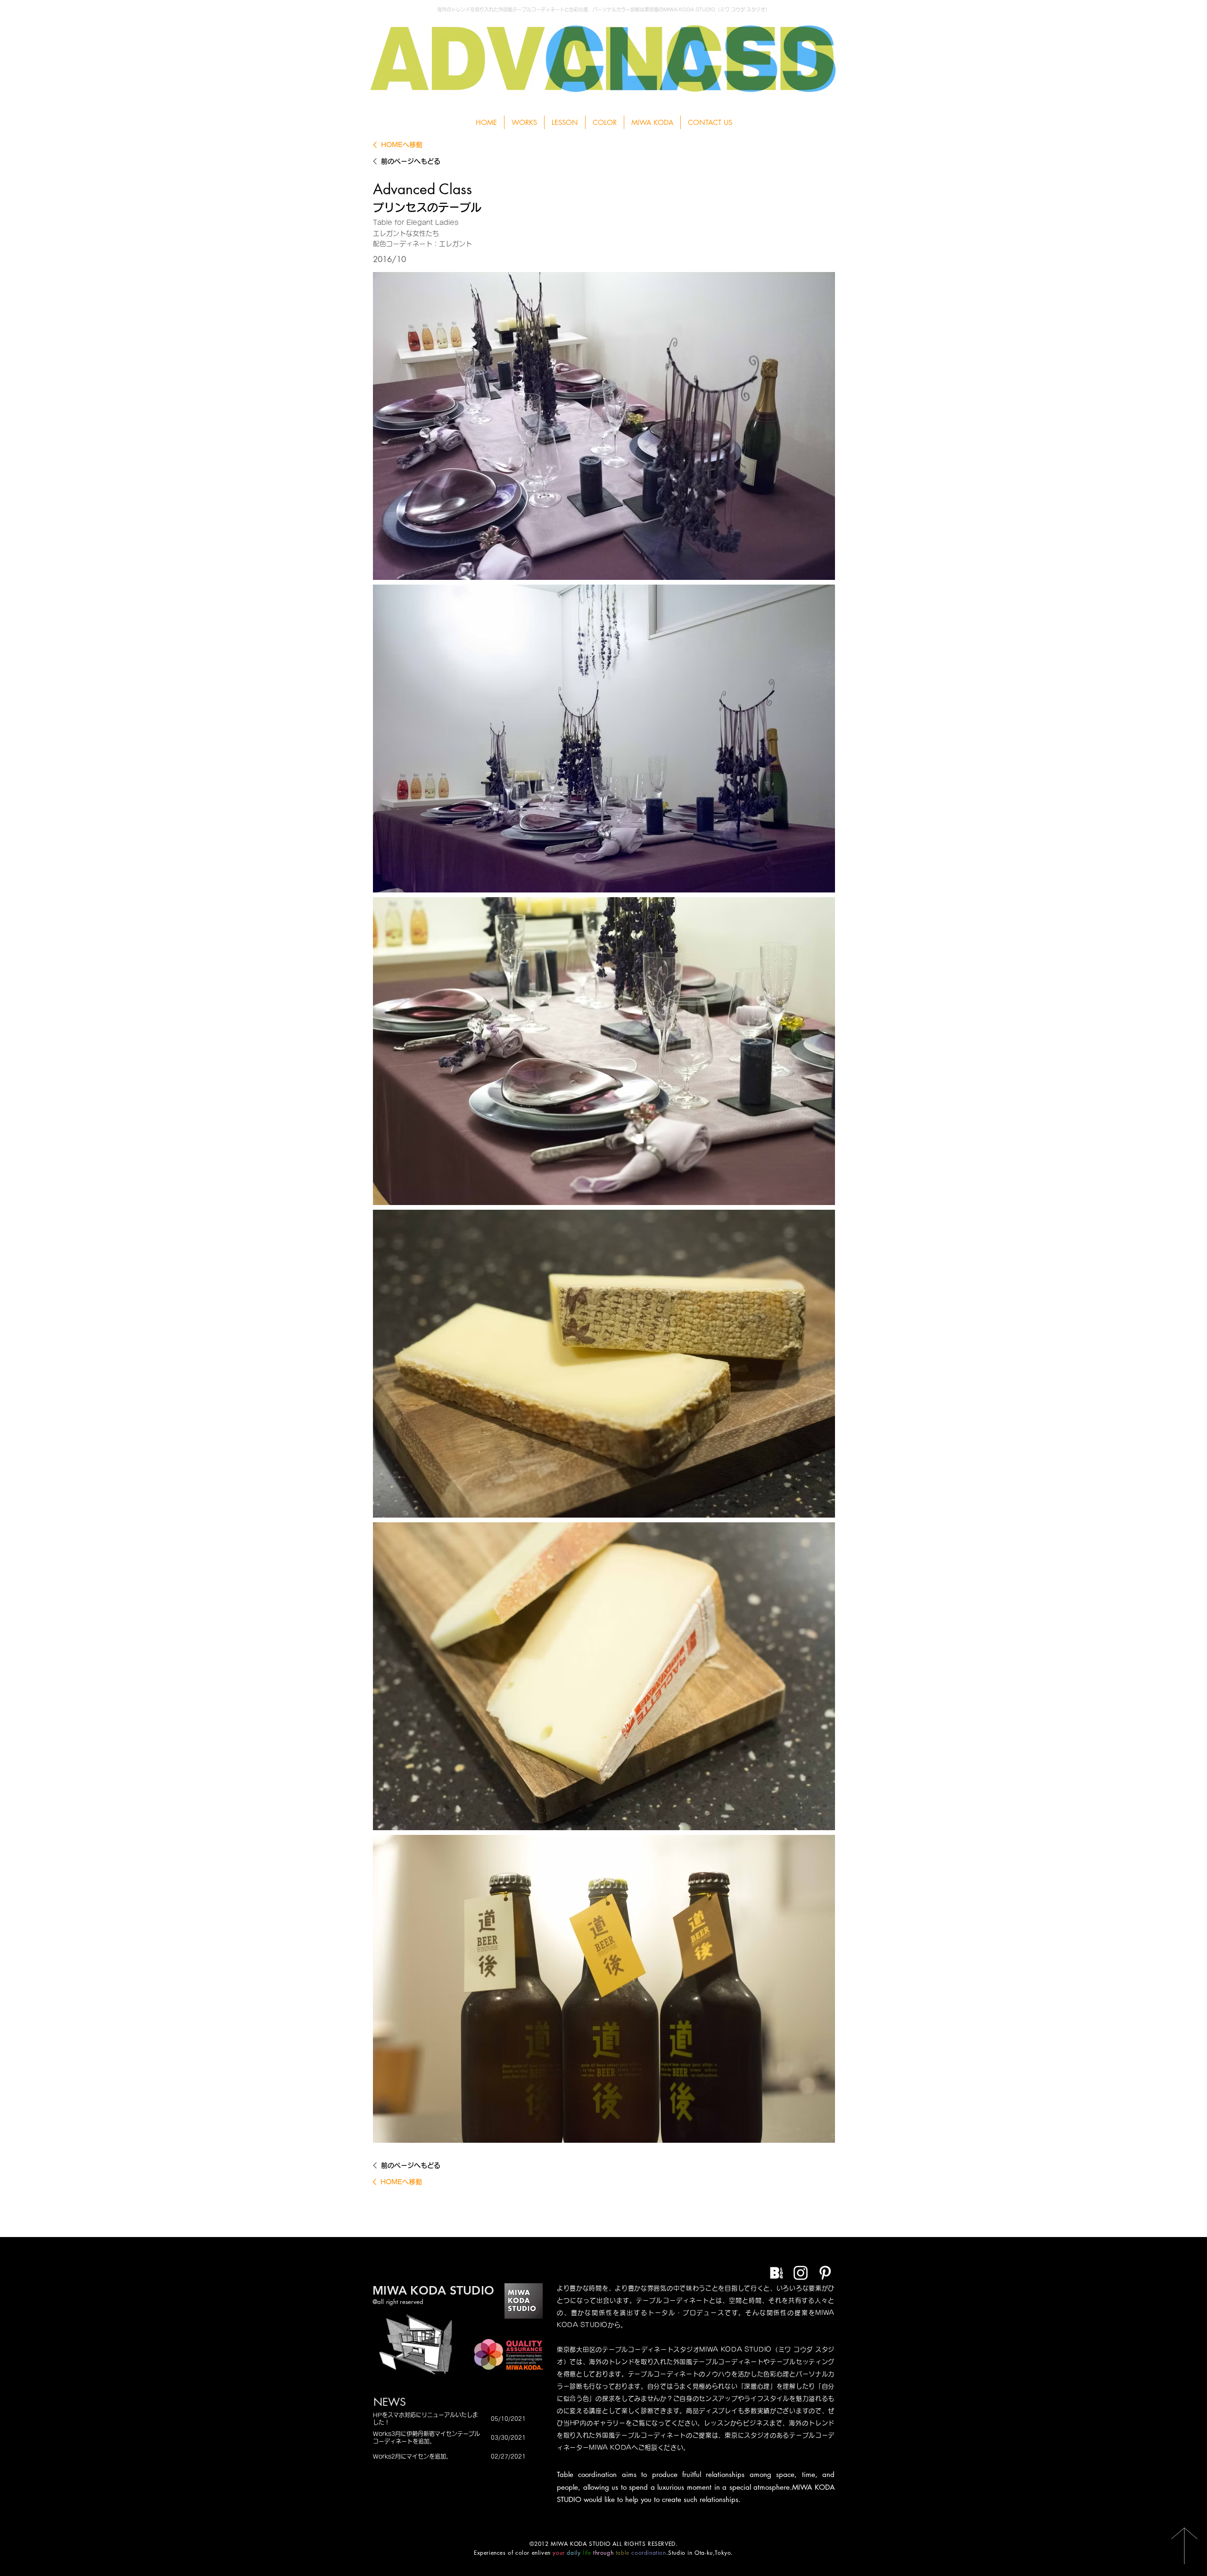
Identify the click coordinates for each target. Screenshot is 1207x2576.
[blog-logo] (776, 2273)
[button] (565, 122)
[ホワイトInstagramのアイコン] (801, 2273)
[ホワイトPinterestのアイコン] (825, 2273)
